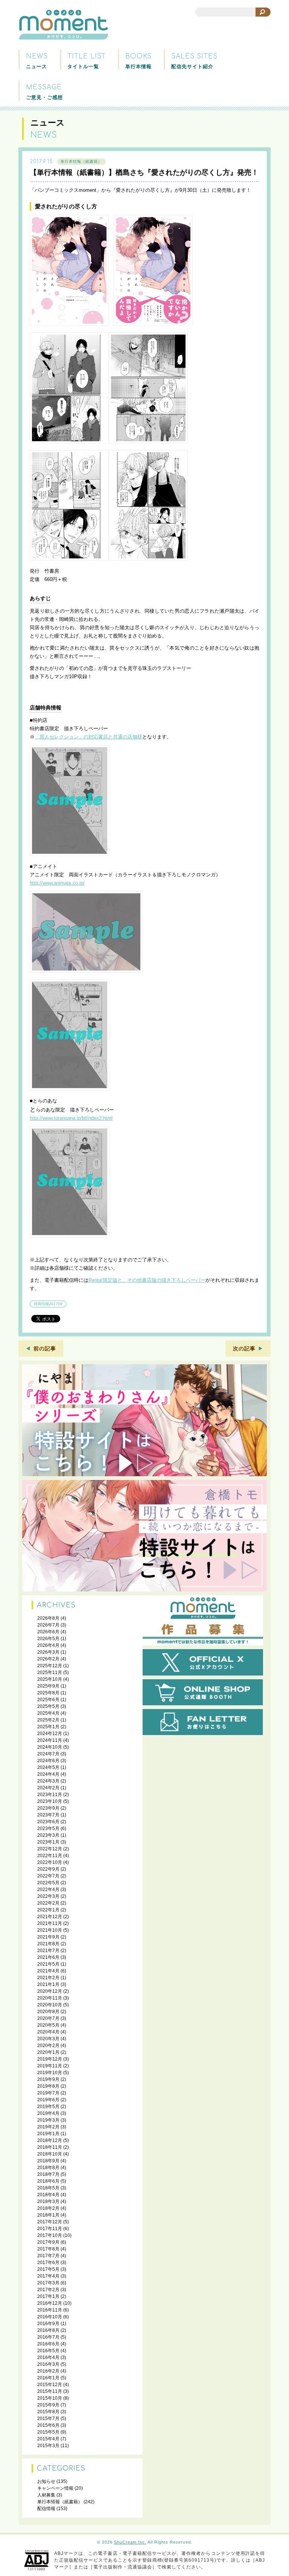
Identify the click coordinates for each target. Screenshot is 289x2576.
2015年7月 (48, 2419)
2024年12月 (50, 1734)
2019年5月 (48, 2107)
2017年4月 (48, 2276)
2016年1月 (48, 2378)
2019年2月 (48, 2127)
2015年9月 (48, 2405)
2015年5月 (48, 2432)
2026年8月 (48, 1618)
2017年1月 (48, 2296)
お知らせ (46, 2481)
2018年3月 (48, 2201)
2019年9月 (48, 2079)
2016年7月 (48, 2337)
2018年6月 (48, 2181)
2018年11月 (50, 2147)
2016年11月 (50, 2310)
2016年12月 (50, 2303)
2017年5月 (48, 2269)
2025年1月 (48, 1727)
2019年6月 (48, 2100)
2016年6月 (48, 2344)
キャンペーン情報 (55, 2488)
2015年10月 (50, 2398)
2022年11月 (50, 1856)
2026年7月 (48, 1625)
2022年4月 (48, 1890)
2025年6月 (48, 1700)
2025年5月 (48, 1706)
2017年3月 (48, 2283)
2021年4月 (48, 1971)
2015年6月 (48, 2425)
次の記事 (244, 1348)
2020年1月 (48, 2052)
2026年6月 (48, 1632)
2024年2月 (48, 1788)
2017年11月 (50, 2229)
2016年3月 (48, 2364)
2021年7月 (48, 1951)
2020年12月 (50, 1991)
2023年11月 (50, 1795)
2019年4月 (48, 2113)
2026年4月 (48, 1645)
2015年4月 (48, 2439)
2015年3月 (48, 2446)
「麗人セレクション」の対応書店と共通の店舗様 (88, 737)
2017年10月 (50, 2235)
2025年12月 (50, 1666)
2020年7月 (48, 2018)
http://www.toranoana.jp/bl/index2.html (71, 1118)
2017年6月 (48, 2263)
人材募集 (46, 2495)
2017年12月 (50, 2222)
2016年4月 (48, 2357)
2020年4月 (48, 2032)
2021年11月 (50, 1923)
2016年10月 (50, 2317)
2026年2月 (48, 1659)
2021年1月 (48, 1984)
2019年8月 (48, 2086)
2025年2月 (48, 1720)
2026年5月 (48, 1639)
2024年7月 (48, 1754)
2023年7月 (48, 1815)
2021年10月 (50, 1930)
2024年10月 (50, 1747)
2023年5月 (48, 1828)
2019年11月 (50, 2066)
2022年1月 (48, 1910)
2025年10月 (50, 1679)
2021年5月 (48, 1964)
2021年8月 (48, 1944)
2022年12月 (50, 1849)
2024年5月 (48, 1767)
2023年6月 (48, 1822)
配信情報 (46, 2509)
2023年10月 (50, 1801)
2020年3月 (48, 2039)
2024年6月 (48, 1761)
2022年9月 (48, 1869)
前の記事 (45, 1348)
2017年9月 (48, 2242)
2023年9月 (48, 1808)
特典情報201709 (48, 1304)
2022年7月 (48, 1876)
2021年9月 (48, 1937)
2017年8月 (48, 2249)
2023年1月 (48, 1842)
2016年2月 (48, 2371)
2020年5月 (48, 2025)
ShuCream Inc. (130, 2542)
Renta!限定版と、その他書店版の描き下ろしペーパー (147, 1280)
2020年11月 (50, 1998)
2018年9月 (48, 2161)
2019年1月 (48, 2134)
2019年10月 (50, 2073)
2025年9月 (48, 1686)
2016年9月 (48, 2324)
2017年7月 (48, 2256)
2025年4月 (48, 1713)
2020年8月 (48, 2012)
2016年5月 (48, 2351)
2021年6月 (48, 1957)
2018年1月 (48, 2215)
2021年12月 (50, 1917)
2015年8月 (48, 2412)
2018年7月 (48, 2174)
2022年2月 (48, 1903)
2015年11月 (50, 2391)
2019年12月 (50, 2059)
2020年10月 (50, 2005)
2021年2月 (48, 1978)
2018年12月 (50, 2140)
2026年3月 (48, 1652)
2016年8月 (48, 2330)
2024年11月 (50, 1740)
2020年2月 (48, 2046)
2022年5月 (48, 1883)
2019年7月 (48, 2093)
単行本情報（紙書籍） (81, 161)
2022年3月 (48, 1896)
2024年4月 (48, 1774)
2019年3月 (48, 2120)
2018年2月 (48, 2208)
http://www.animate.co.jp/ (57, 883)
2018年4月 (48, 2195)
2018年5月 (48, 2188)
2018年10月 (50, 2154)
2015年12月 (50, 2385)
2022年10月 (50, 1862)
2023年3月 (48, 1835)
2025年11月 (50, 1672)
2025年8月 (48, 1693)
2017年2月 (48, 2290)
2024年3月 (48, 1781)
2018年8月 (48, 2168)
